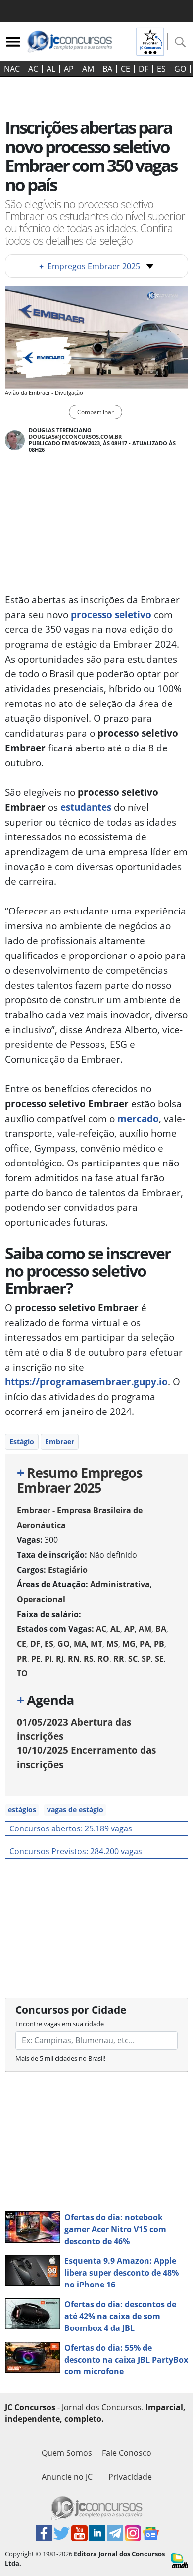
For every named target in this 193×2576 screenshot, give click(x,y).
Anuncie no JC (67, 2477)
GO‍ (180, 69)
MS (112, 1644)
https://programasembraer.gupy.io (86, 1382)
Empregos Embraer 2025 (90, 266)
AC (33, 69)
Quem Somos (67, 2453)
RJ (60, 1659)
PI (48, 1659)
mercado (138, 1118)
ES (161, 69)
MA (80, 1644)
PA (145, 1644)
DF (144, 69)
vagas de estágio (75, 1809)
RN (74, 1659)
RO (103, 1659)
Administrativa (120, 1584)
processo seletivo (111, 614)
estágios (22, 1809)
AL (51, 69)
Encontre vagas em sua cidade (60, 2024)
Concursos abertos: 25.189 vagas (71, 1828)
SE (159, 1659)
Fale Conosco (127, 2453)
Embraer (60, 1441)
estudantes (86, 807)
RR (119, 1659)
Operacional (41, 1599)
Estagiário (68, 1570)
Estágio (22, 1441)
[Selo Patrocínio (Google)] (150, 41)
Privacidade (130, 2477)
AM (88, 69)
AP (69, 69)
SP (146, 1659)
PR (22, 1659)
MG (129, 1644)
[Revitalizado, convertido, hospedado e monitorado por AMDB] (179, 2560)
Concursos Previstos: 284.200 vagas (76, 1851)
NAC (12, 69)
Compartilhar (96, 412)
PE (36, 1659)
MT (96, 1644)
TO (22, 1673)
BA (107, 69)
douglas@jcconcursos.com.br (75, 436)
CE (125, 69)
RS (89, 1659)
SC (133, 1659)
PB (159, 1644)
